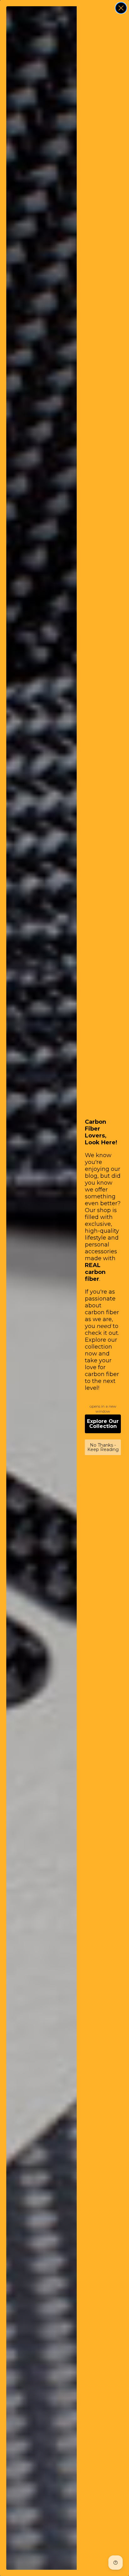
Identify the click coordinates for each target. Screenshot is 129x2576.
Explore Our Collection (103, 1424)
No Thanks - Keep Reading (103, 1447)
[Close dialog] (121, 8)
